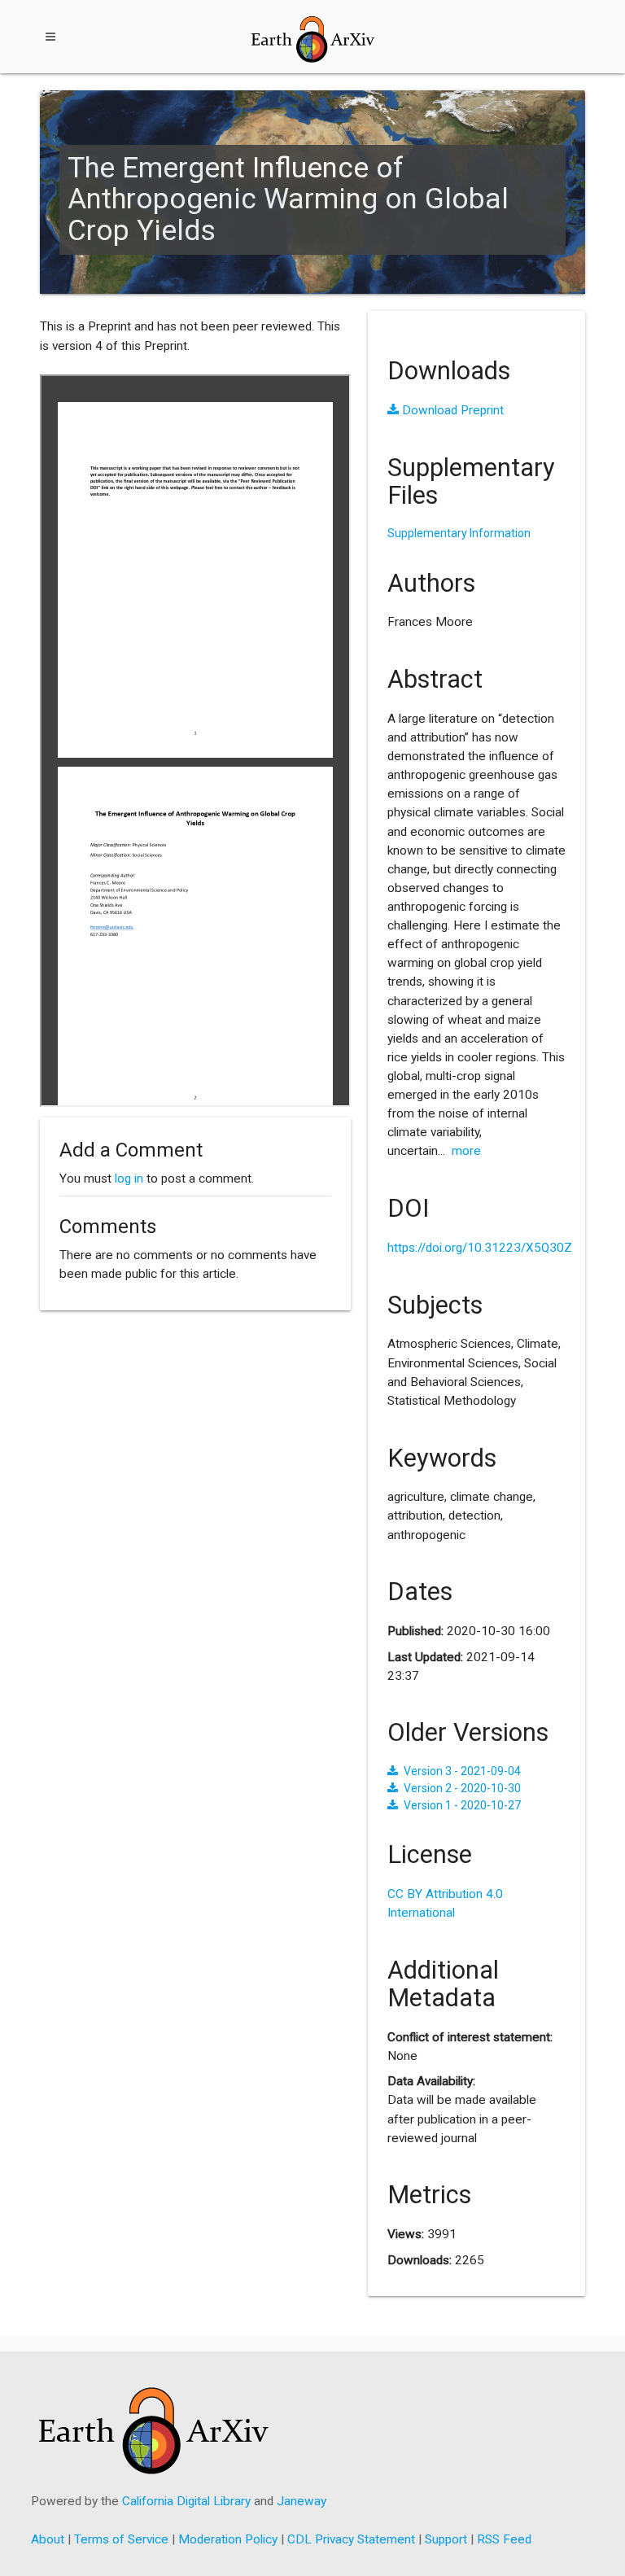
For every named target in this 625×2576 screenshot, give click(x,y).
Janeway (302, 2501)
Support (446, 2539)
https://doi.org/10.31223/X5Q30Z (480, 1248)
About (48, 2539)
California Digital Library (186, 2501)
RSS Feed (504, 2539)
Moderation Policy (228, 2539)
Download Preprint (451, 410)
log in (129, 1179)
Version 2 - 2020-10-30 (462, 1788)
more (466, 1151)
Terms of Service (121, 2539)
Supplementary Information (459, 533)
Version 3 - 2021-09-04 (462, 1771)
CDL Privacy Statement (351, 2539)
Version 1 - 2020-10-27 (462, 1805)
